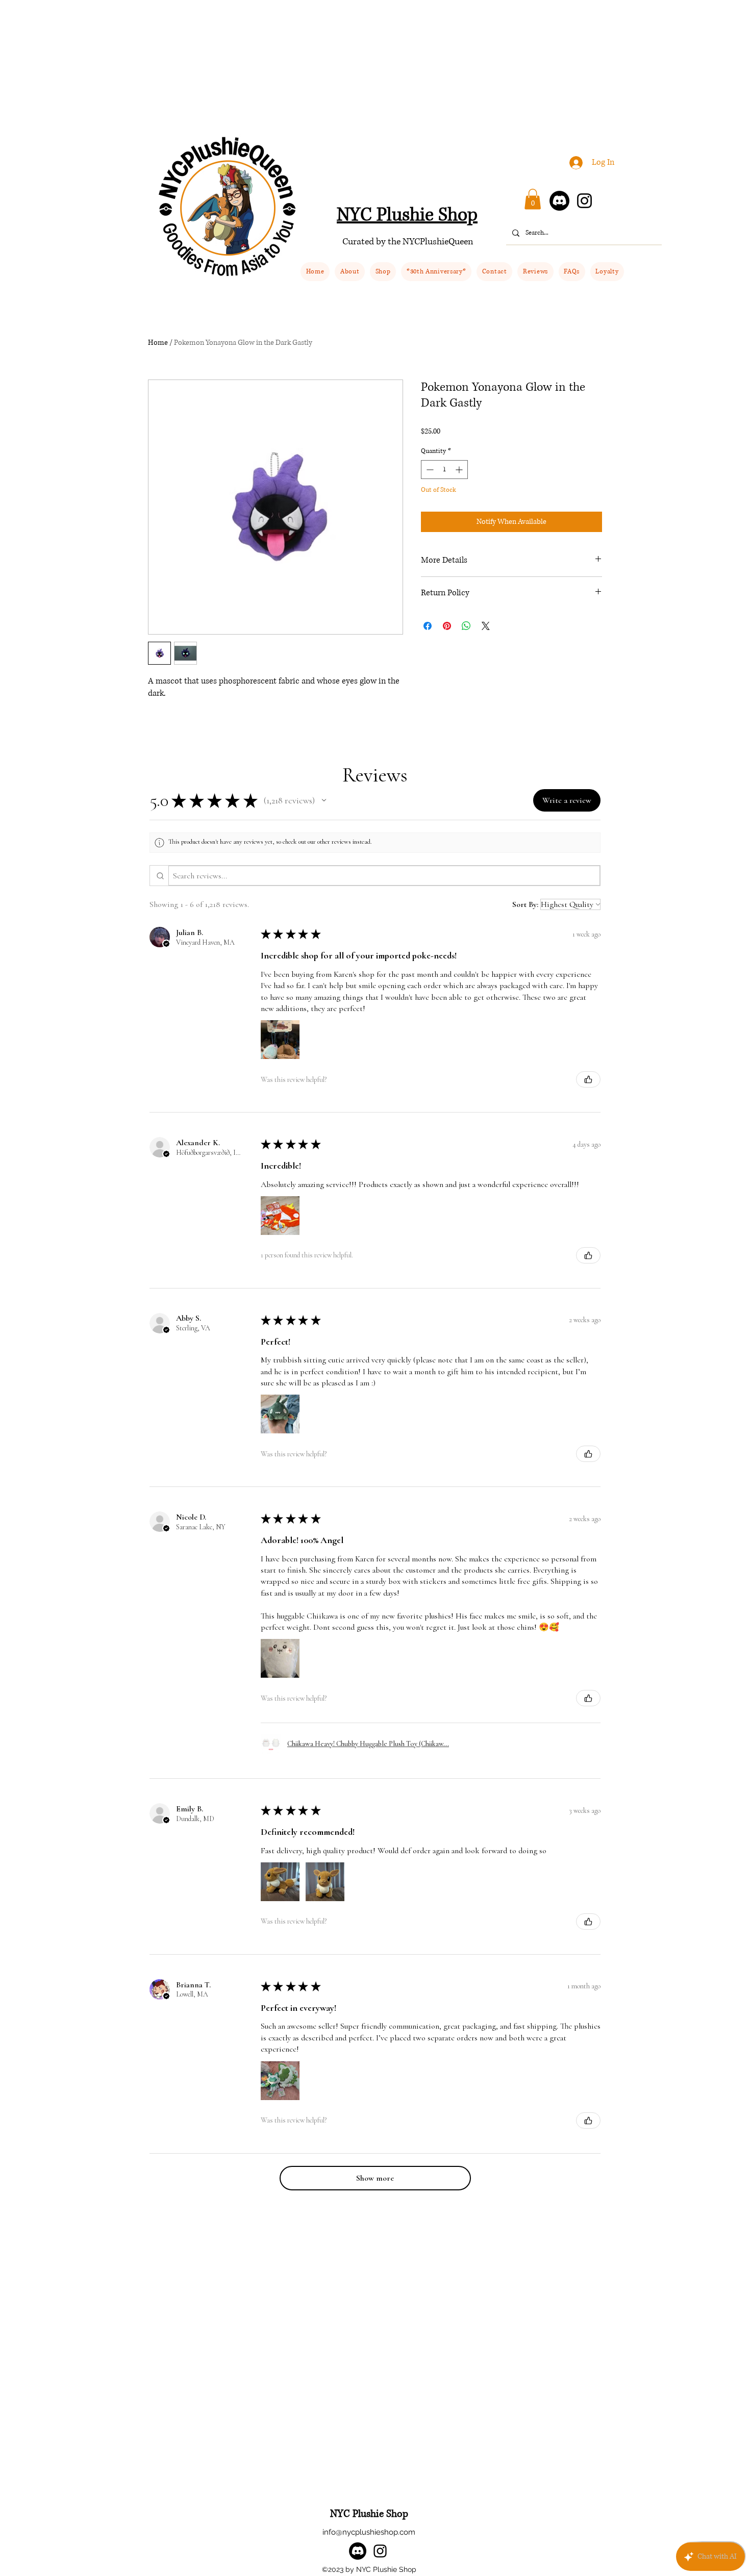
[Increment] (460, 470)
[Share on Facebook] (428, 626)
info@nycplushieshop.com (369, 2532)
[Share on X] (486, 626)
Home (158, 343)
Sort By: (525, 904)
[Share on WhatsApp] (466, 626)
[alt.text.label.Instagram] (380, 2551)
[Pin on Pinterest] (447, 626)
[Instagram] (584, 201)
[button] (383, 272)
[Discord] (559, 201)
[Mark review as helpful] (588, 1079)
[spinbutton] (444, 470)
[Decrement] (429, 470)
